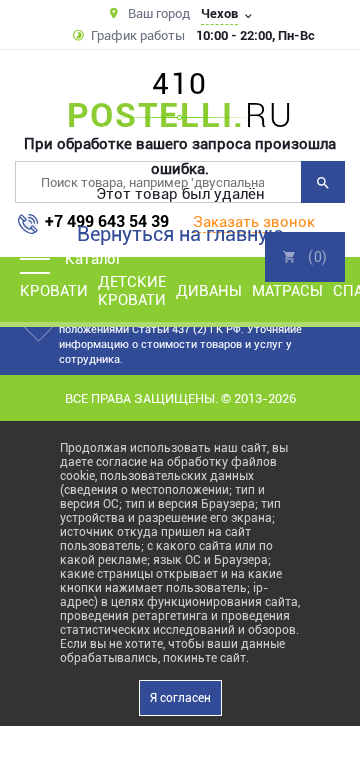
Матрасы (287, 291)
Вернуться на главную (180, 234)
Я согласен (180, 698)
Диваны (209, 291)
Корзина (305, 257)
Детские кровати (132, 291)
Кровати (54, 291)
